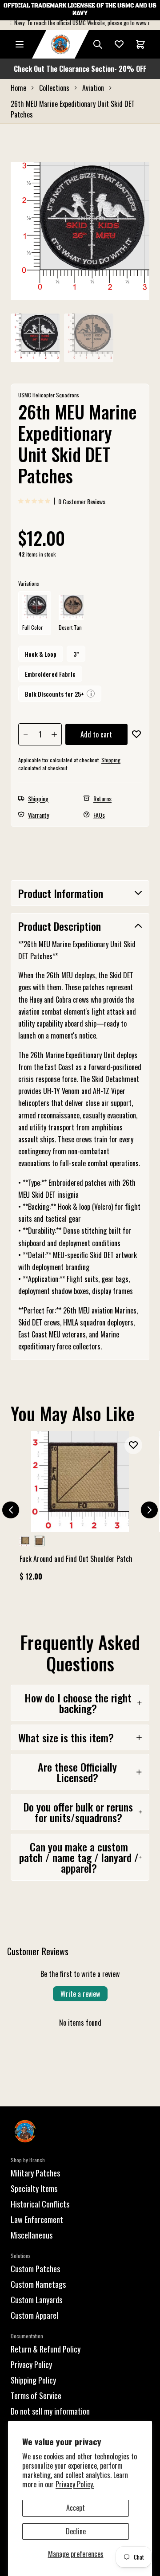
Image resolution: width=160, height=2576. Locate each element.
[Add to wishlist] (136, 734)
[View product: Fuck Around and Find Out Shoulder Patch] (80, 1510)
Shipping (111, 760)
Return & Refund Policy (46, 2349)
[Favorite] (119, 44)
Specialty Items (34, 2188)
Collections (54, 88)
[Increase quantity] (54, 734)
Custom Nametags (38, 2284)
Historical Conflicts (40, 2204)
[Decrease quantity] (26, 734)
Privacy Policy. (75, 2484)
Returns (102, 798)
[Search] (98, 44)
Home (18, 88)
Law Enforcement (37, 2219)
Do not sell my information (50, 2411)
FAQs (99, 815)
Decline (76, 2531)
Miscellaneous (32, 2235)
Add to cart (96, 734)
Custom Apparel (34, 2315)
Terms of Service (36, 2396)
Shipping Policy (33, 2380)
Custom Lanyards (36, 2300)
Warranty (38, 815)
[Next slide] (149, 1510)
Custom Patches (35, 2269)
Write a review (80, 1994)
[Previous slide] (11, 1510)
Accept (76, 2508)
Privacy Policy (31, 2364)
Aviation (93, 88)
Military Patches (35, 2173)
